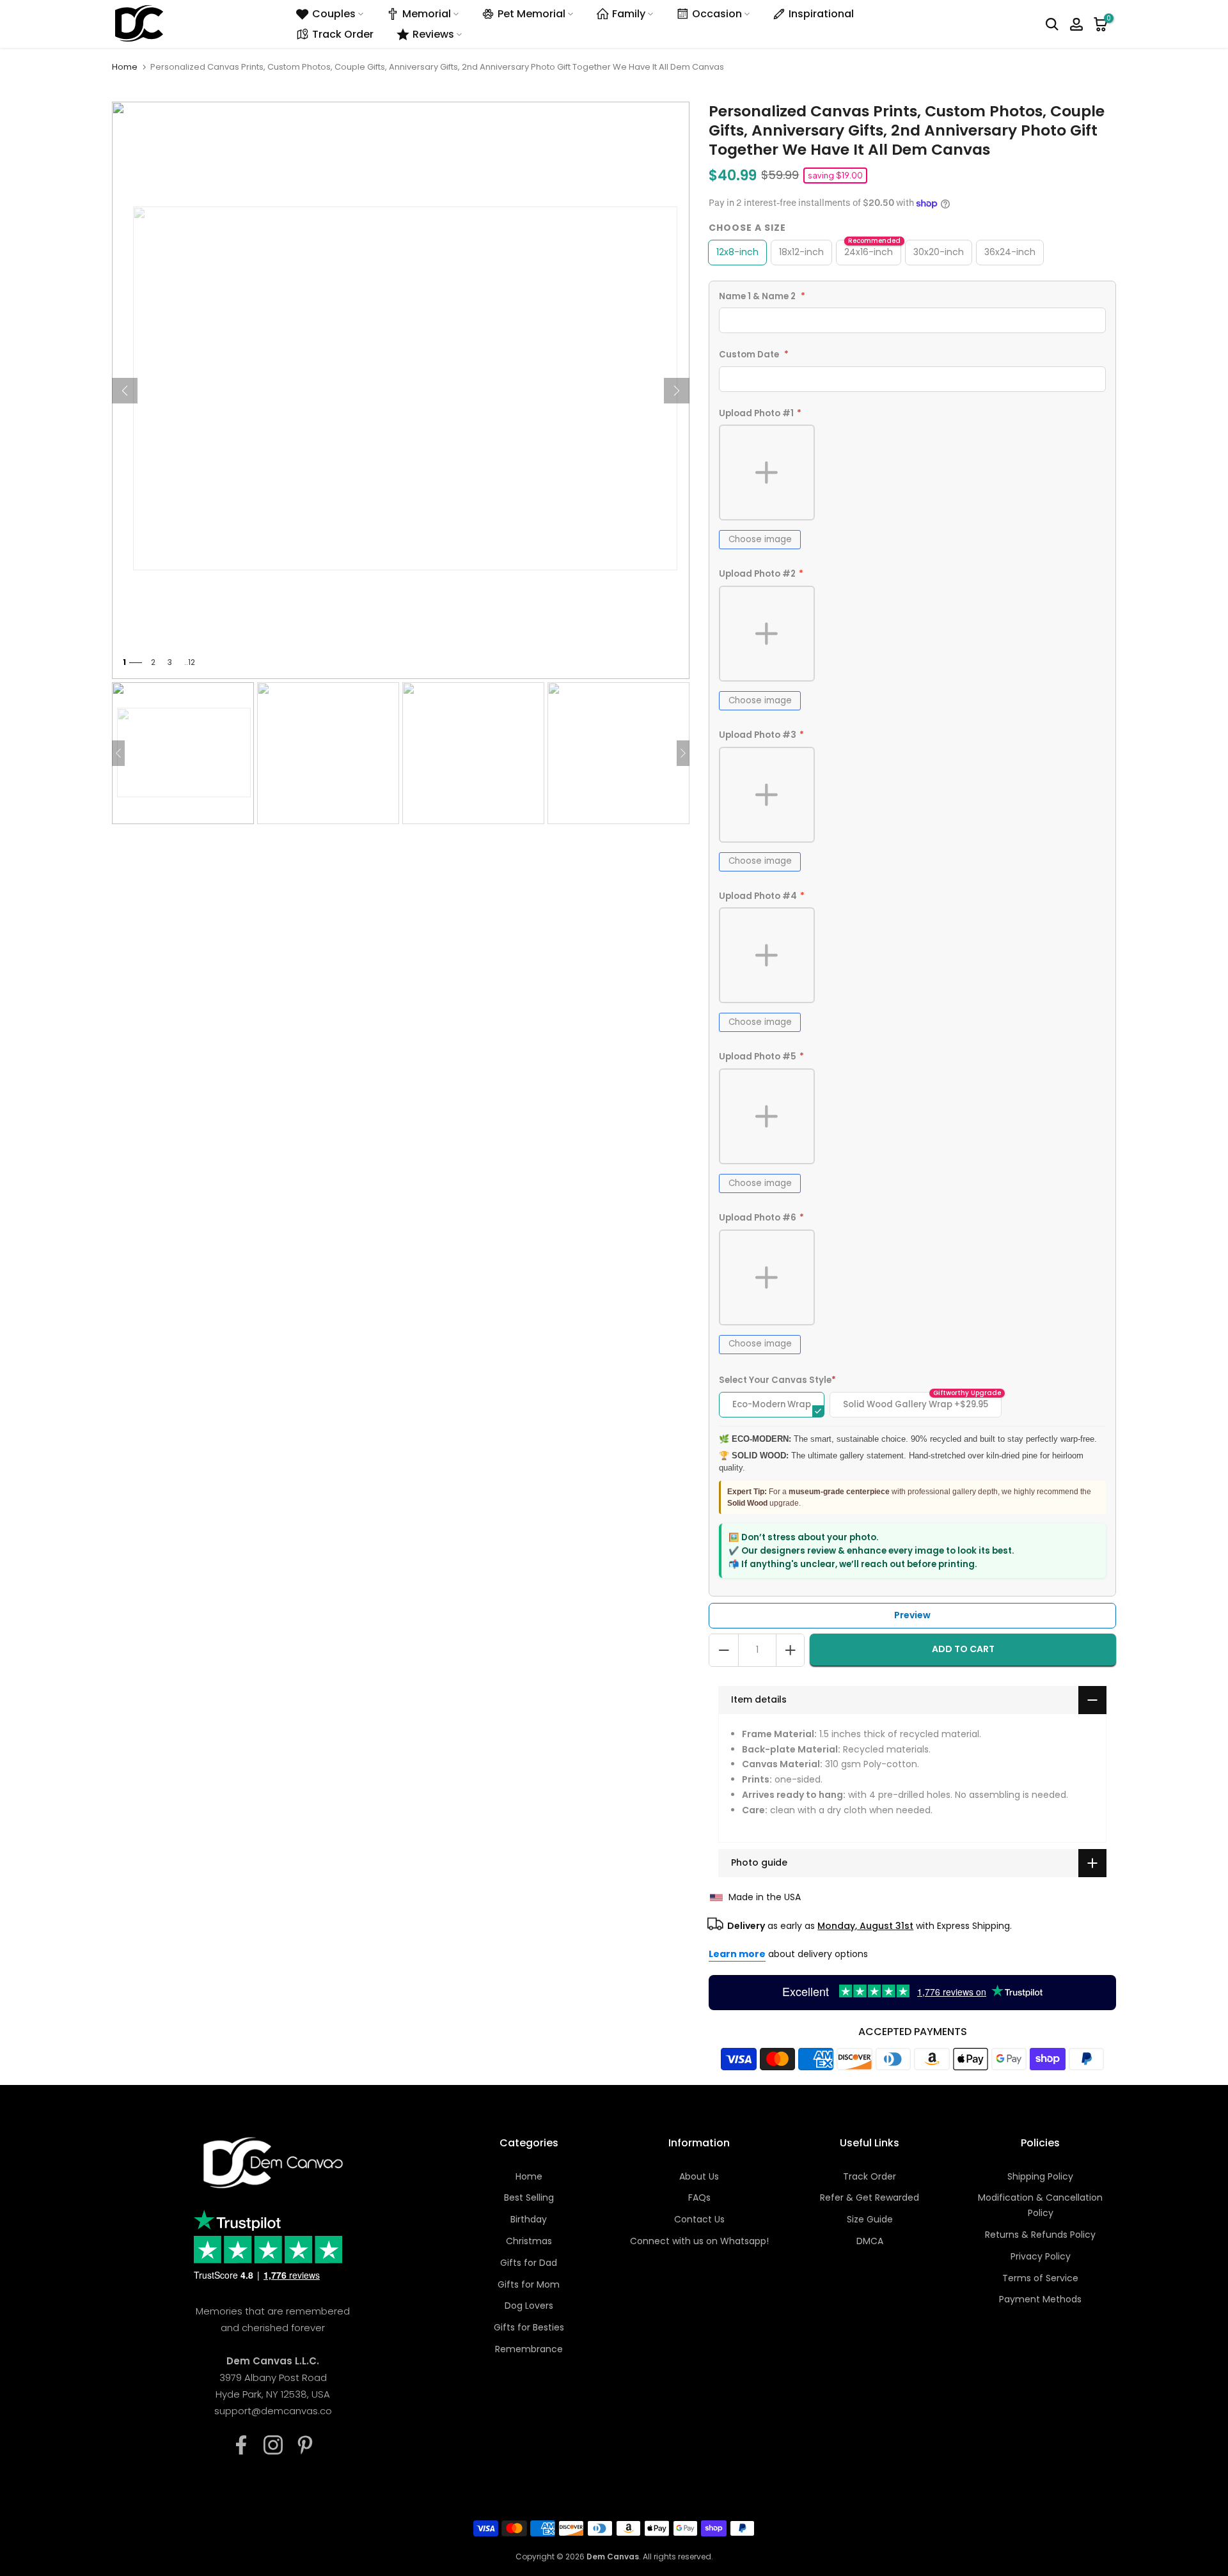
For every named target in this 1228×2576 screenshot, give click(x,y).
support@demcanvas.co (273, 2411)
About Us (699, 2176)
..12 (190, 662)
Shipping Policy (1040, 2176)
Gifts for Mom (529, 2284)
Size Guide (870, 2219)
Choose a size (747, 228)
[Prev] (125, 391)
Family (629, 14)
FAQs (699, 2197)
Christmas (529, 2241)
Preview (912, 1615)
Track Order (343, 34)
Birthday (529, 2219)
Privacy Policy (1041, 2256)
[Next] (677, 391)
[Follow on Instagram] (273, 2445)
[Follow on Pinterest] (305, 2445)
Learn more (737, 1954)
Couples (334, 14)
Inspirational (821, 14)
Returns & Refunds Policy (1040, 2235)
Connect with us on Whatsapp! (699, 2241)
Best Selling (529, 2197)
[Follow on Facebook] (241, 2445)
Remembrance (529, 2349)
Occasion (717, 14)
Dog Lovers (529, 2306)
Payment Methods (1040, 2299)
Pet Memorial (531, 14)
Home (125, 67)
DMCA (870, 2241)
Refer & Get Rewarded (870, 2197)
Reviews (433, 34)
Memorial (427, 14)
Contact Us (699, 2219)
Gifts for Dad (529, 2263)
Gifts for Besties (529, 2327)
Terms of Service (1040, 2278)
